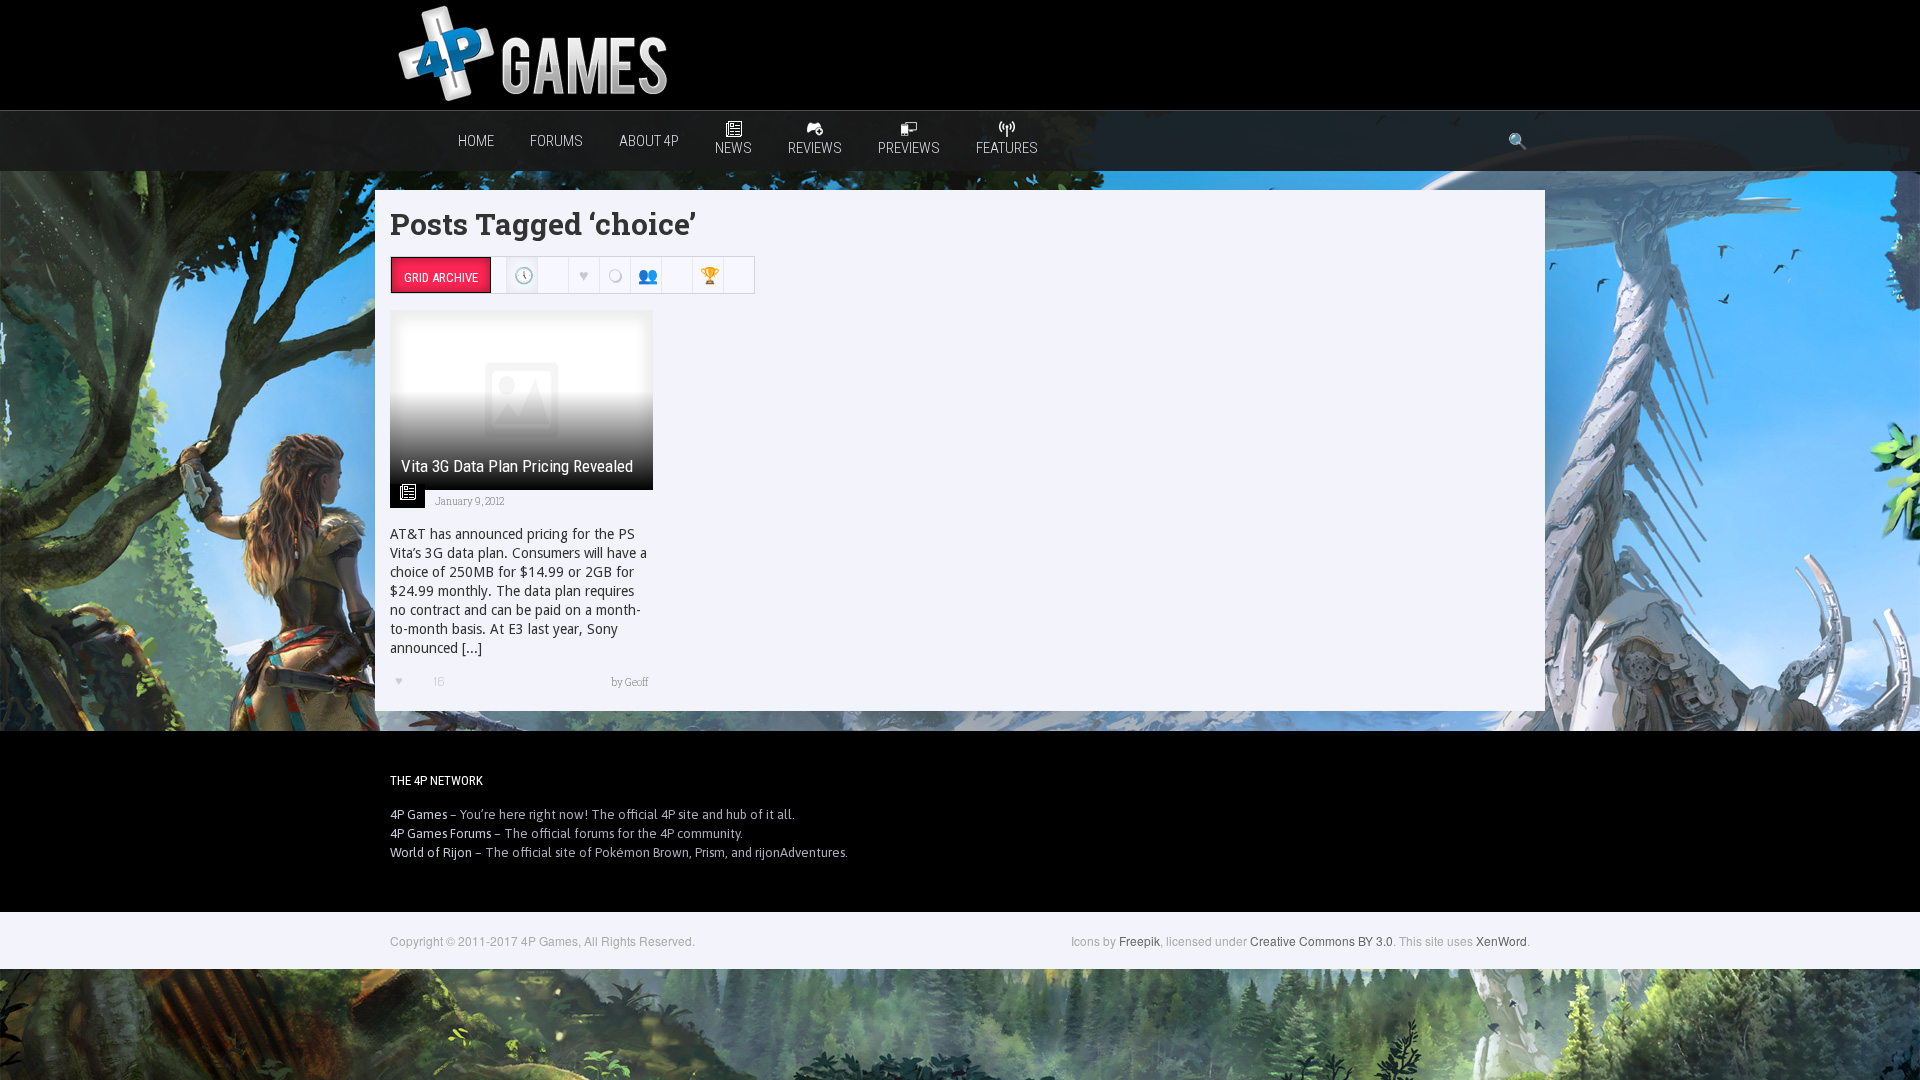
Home (476, 141)
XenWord (1501, 940)
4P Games (418, 814)
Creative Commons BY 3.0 (1321, 940)
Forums (556, 141)
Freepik (1139, 940)
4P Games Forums (440, 833)
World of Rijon (431, 852)
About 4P (649, 141)
